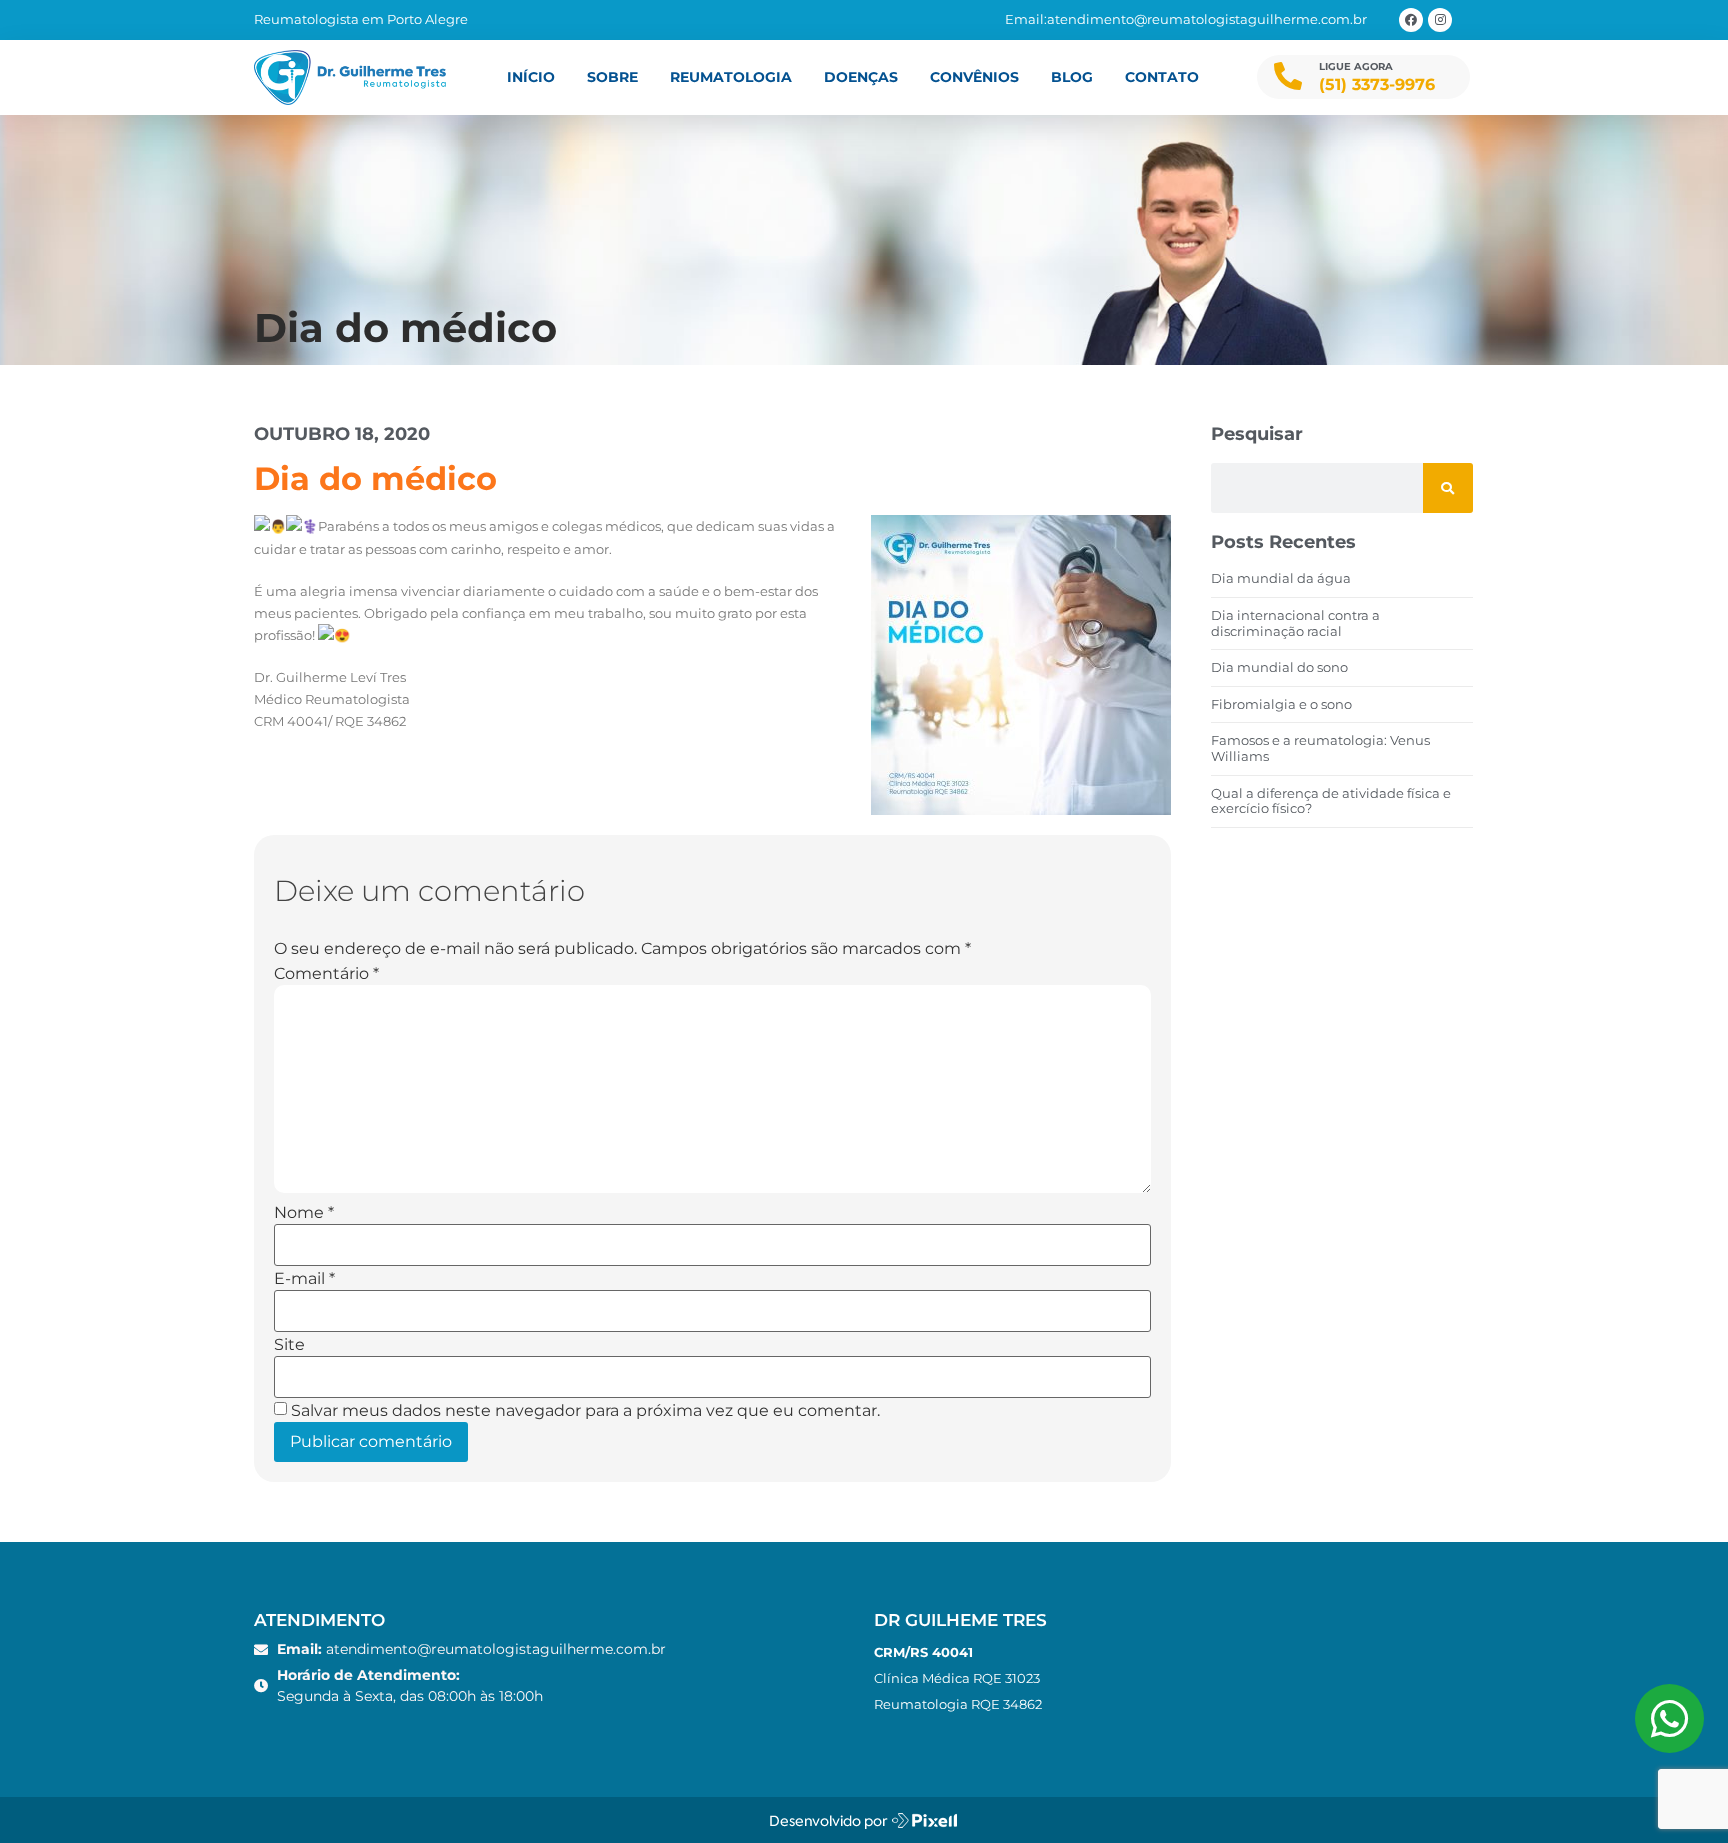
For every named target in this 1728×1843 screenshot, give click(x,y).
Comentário (326, 974)
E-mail (304, 1279)
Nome (304, 1213)
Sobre (612, 77)
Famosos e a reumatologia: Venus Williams (1320, 748)
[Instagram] (1440, 20)
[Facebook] (1411, 20)
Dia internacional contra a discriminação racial (1295, 623)
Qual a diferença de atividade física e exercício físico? (1331, 801)
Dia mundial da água (1281, 578)
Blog (1072, 77)
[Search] (1448, 488)
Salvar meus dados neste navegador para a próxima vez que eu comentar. (585, 1411)
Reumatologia (731, 77)
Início (531, 77)
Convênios (974, 77)
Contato (1162, 77)
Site (289, 1345)
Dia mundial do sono (1279, 667)
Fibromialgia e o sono (1281, 704)
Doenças (861, 77)
